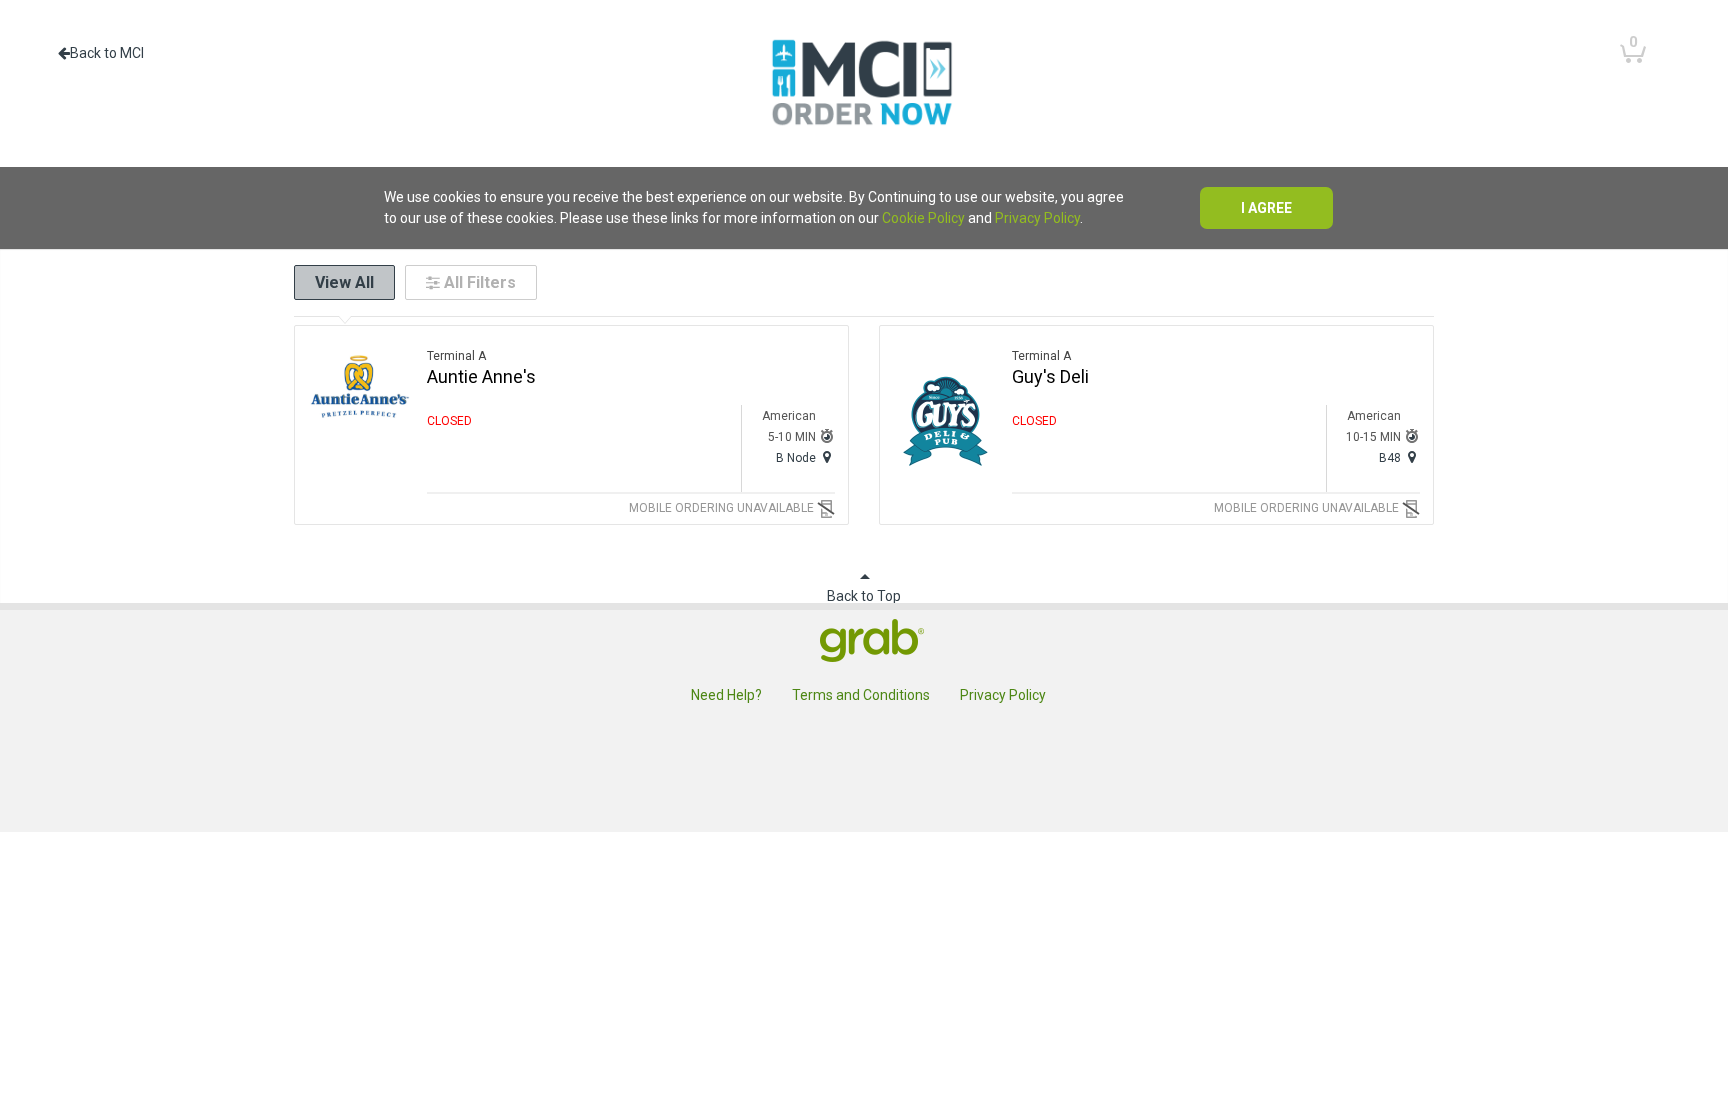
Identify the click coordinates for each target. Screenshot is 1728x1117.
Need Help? (726, 695)
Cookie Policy (923, 218)
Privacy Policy (1037, 218)
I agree (1266, 208)
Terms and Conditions (861, 695)
